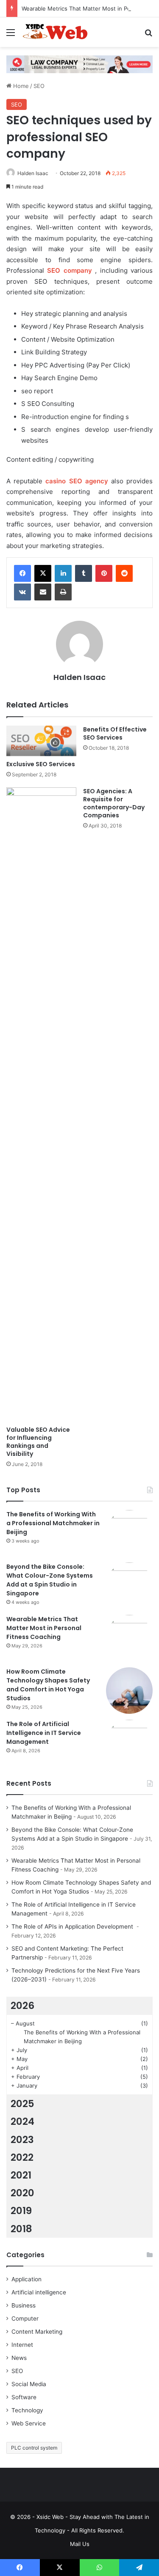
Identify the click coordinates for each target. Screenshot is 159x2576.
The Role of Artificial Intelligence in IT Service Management (44, 1733)
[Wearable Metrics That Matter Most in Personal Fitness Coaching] (129, 1638)
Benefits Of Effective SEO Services (115, 733)
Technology (27, 2410)
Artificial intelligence (39, 2292)
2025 (22, 2104)
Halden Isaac (33, 173)
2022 (22, 2157)
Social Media (29, 2384)
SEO (39, 86)
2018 (21, 2229)
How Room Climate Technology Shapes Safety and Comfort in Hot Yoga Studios (48, 1685)
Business (24, 2305)
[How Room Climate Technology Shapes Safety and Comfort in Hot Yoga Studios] (129, 1691)
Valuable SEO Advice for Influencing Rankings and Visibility (38, 1442)
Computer (25, 2318)
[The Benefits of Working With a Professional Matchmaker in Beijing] (129, 1533)
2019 (21, 2211)
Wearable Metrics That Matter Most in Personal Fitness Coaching (44, 1628)
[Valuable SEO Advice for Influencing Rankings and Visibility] (41, 1104)
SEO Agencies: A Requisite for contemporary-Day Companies (114, 803)
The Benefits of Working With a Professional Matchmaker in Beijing (53, 1523)
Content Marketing (37, 2332)
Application (26, 2279)
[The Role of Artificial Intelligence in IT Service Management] (129, 1743)
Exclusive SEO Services (41, 764)
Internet (22, 2345)
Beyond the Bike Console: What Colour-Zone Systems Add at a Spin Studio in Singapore (50, 1580)
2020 (22, 2193)
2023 (22, 2140)
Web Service (29, 2423)
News (19, 2358)
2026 (22, 2006)
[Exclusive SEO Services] (41, 741)
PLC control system (34, 2448)
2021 (21, 2175)
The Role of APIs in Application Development (73, 1927)
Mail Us (80, 2544)
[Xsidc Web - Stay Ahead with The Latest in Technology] (55, 32)
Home (20, 86)
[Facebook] (22, 573)
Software (24, 2397)
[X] (43, 573)
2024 (22, 2121)
